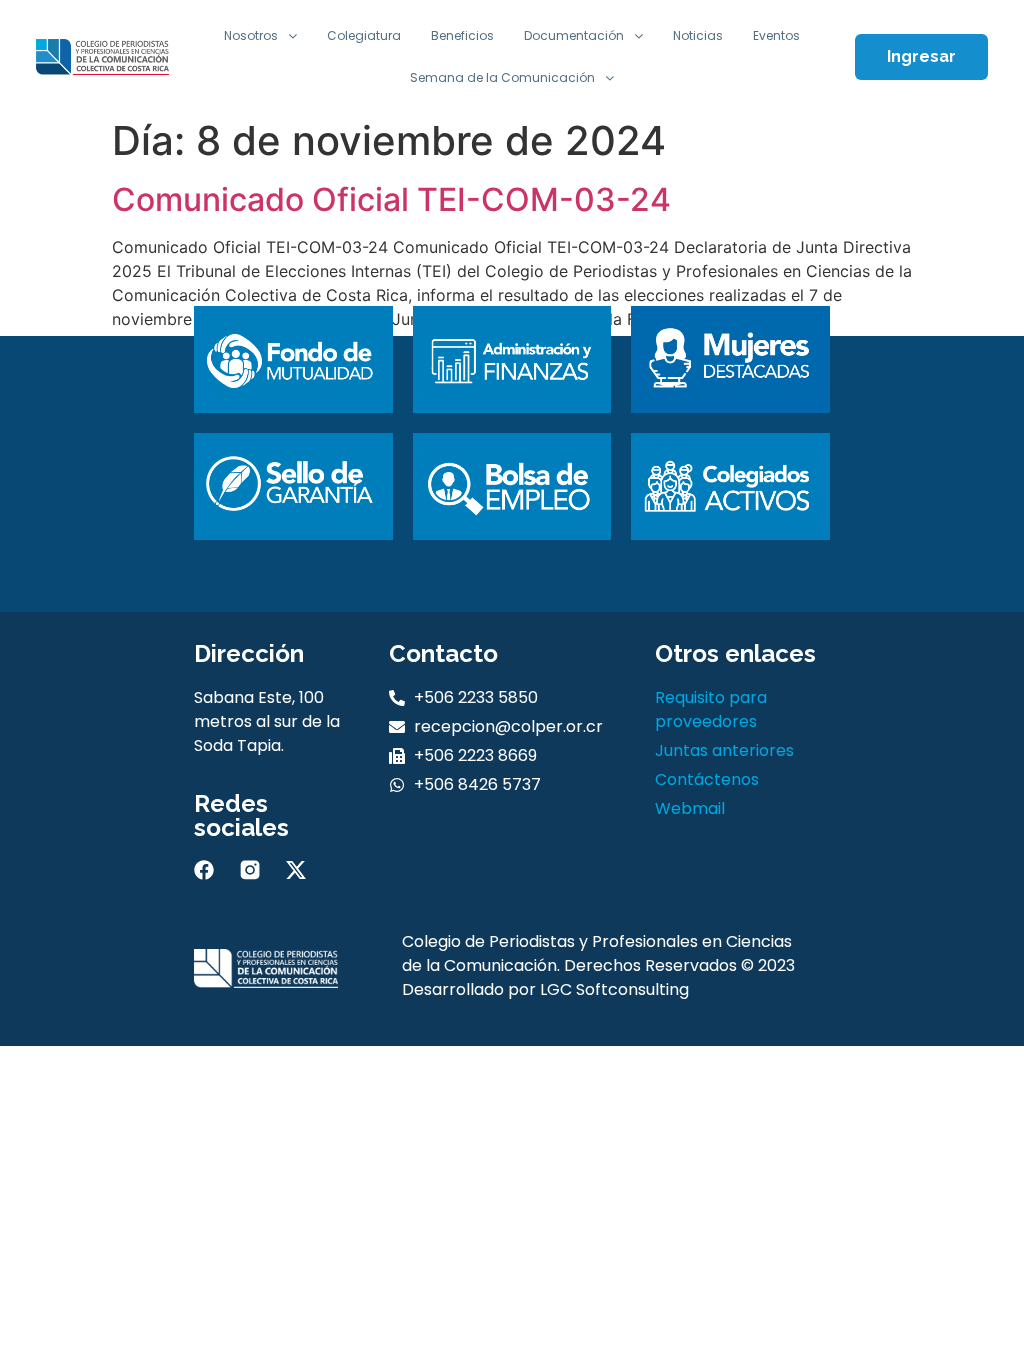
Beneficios (462, 35)
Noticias (698, 35)
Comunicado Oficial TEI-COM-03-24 (391, 199)
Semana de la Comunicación (502, 77)
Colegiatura (364, 35)
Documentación (574, 35)
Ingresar (921, 56)
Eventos (776, 35)
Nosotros (251, 35)
